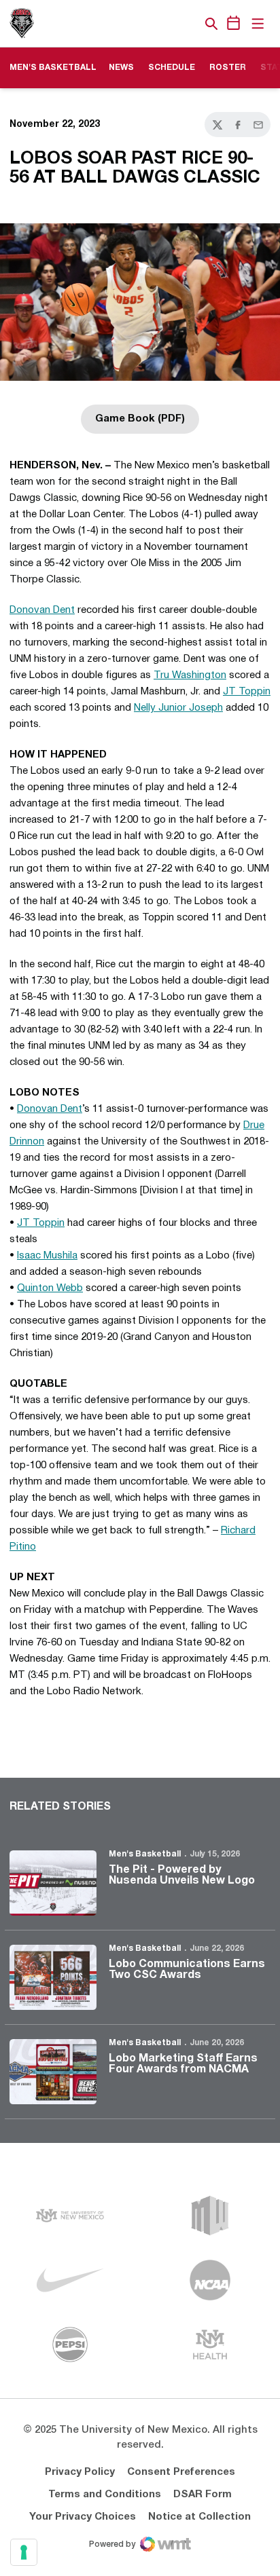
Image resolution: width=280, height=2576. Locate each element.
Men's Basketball (145, 1854)
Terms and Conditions (105, 2495)
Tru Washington (190, 675)
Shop (188, 24)
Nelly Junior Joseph (178, 708)
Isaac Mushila (47, 1256)
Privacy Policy (80, 2472)
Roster (228, 68)
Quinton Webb (50, 1288)
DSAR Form (203, 2495)
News (121, 68)
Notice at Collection (199, 2517)
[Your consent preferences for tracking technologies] (24, 2552)
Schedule (172, 68)
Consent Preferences (181, 2472)
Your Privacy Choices (83, 2517)
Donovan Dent (42, 610)
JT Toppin (247, 692)
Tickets (164, 24)
